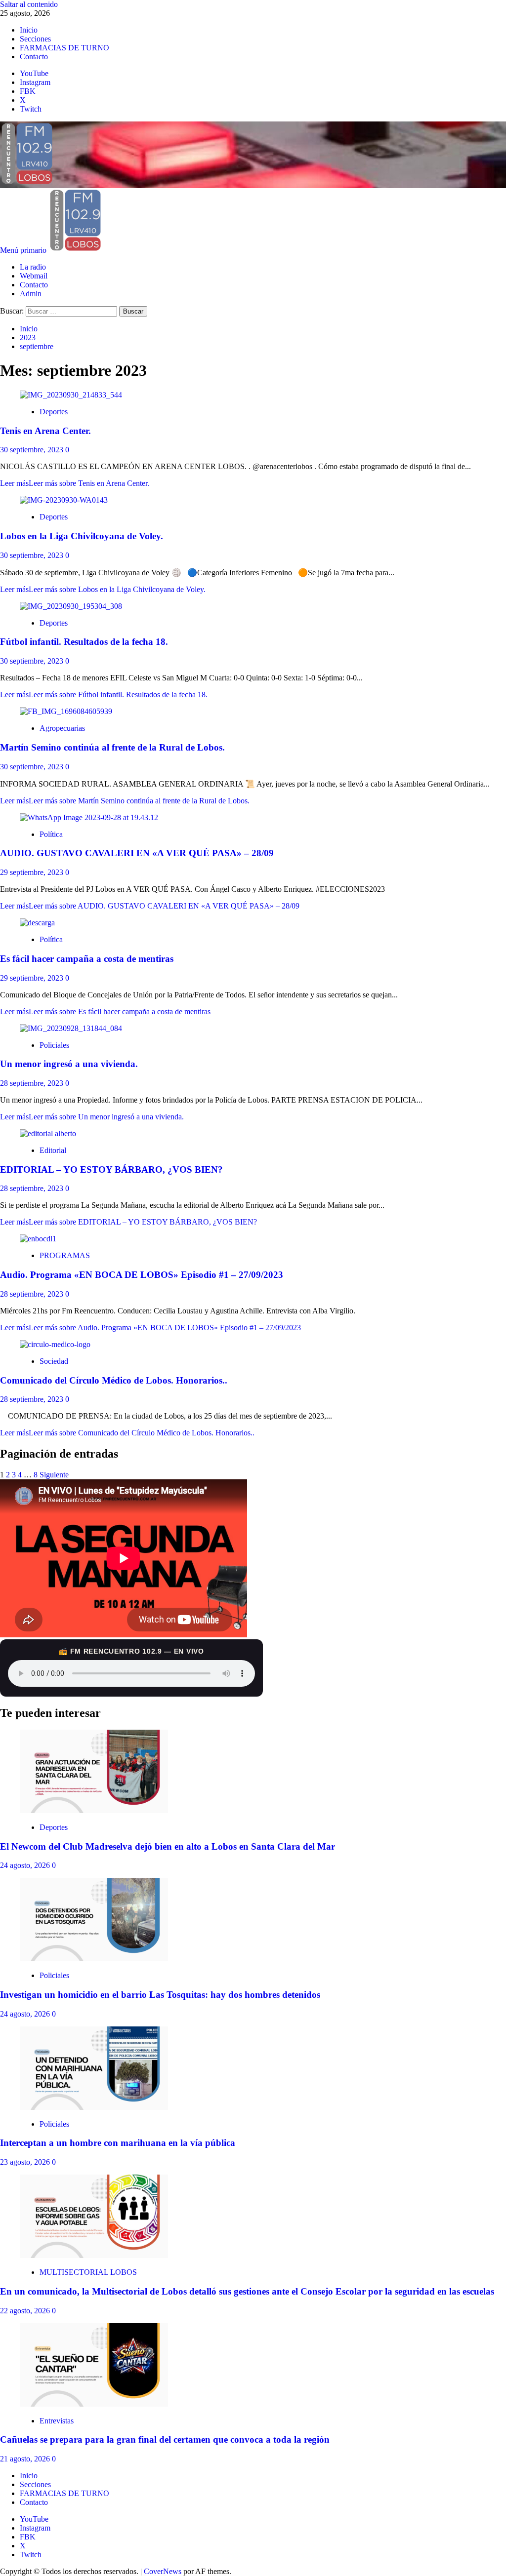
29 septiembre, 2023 (33, 872)
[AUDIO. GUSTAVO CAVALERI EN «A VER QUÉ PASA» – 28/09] (89, 817)
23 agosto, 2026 (26, 2162)
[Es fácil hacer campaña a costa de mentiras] (37, 923)
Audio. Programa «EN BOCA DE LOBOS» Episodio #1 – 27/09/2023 (142, 1275)
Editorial (53, 1150)
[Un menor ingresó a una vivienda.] (71, 1028)
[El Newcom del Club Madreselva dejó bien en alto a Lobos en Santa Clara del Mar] (94, 1810)
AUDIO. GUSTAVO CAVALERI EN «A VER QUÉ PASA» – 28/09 (137, 853)
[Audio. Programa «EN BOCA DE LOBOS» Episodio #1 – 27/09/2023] (38, 1239)
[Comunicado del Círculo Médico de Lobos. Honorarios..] (55, 1344)
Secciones (35, 39)
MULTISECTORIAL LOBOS (88, 2272)
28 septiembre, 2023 (33, 1083)
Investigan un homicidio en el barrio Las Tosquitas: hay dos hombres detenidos (160, 1995)
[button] (24, 250)
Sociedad (54, 1361)
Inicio (29, 30)
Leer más (75, 483)
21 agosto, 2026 (26, 2459)
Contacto (34, 57)
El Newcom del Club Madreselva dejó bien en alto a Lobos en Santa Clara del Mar (168, 1846)
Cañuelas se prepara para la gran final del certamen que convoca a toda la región (165, 2439)
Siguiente (54, 1475)
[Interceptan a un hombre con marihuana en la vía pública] (94, 2107)
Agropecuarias (62, 728)
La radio (33, 267)
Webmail (34, 276)
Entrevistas (57, 2421)
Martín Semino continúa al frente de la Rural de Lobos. (112, 747)
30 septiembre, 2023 (33, 450)
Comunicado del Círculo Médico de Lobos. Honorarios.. (114, 1380)
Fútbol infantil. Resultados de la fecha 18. (84, 642)
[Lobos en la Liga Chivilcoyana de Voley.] (64, 500)
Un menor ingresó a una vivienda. (69, 1064)
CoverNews (163, 2571)
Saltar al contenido (29, 4)
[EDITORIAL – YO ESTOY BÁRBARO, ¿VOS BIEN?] (48, 1133)
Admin (31, 294)
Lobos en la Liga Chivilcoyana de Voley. (82, 536)
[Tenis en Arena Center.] (71, 395)
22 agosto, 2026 (26, 2311)
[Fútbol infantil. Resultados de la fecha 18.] (71, 606)
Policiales (54, 1045)
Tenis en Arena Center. (45, 431)
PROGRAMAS (65, 1255)
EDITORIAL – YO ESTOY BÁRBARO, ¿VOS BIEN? (111, 1169)
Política (51, 834)
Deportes (54, 412)
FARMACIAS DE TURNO (64, 48)
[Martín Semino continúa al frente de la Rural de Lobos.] (66, 711)
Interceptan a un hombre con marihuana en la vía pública (118, 2143)
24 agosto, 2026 (26, 1865)
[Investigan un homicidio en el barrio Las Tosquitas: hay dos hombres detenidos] (94, 1959)
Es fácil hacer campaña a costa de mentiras (87, 959)
